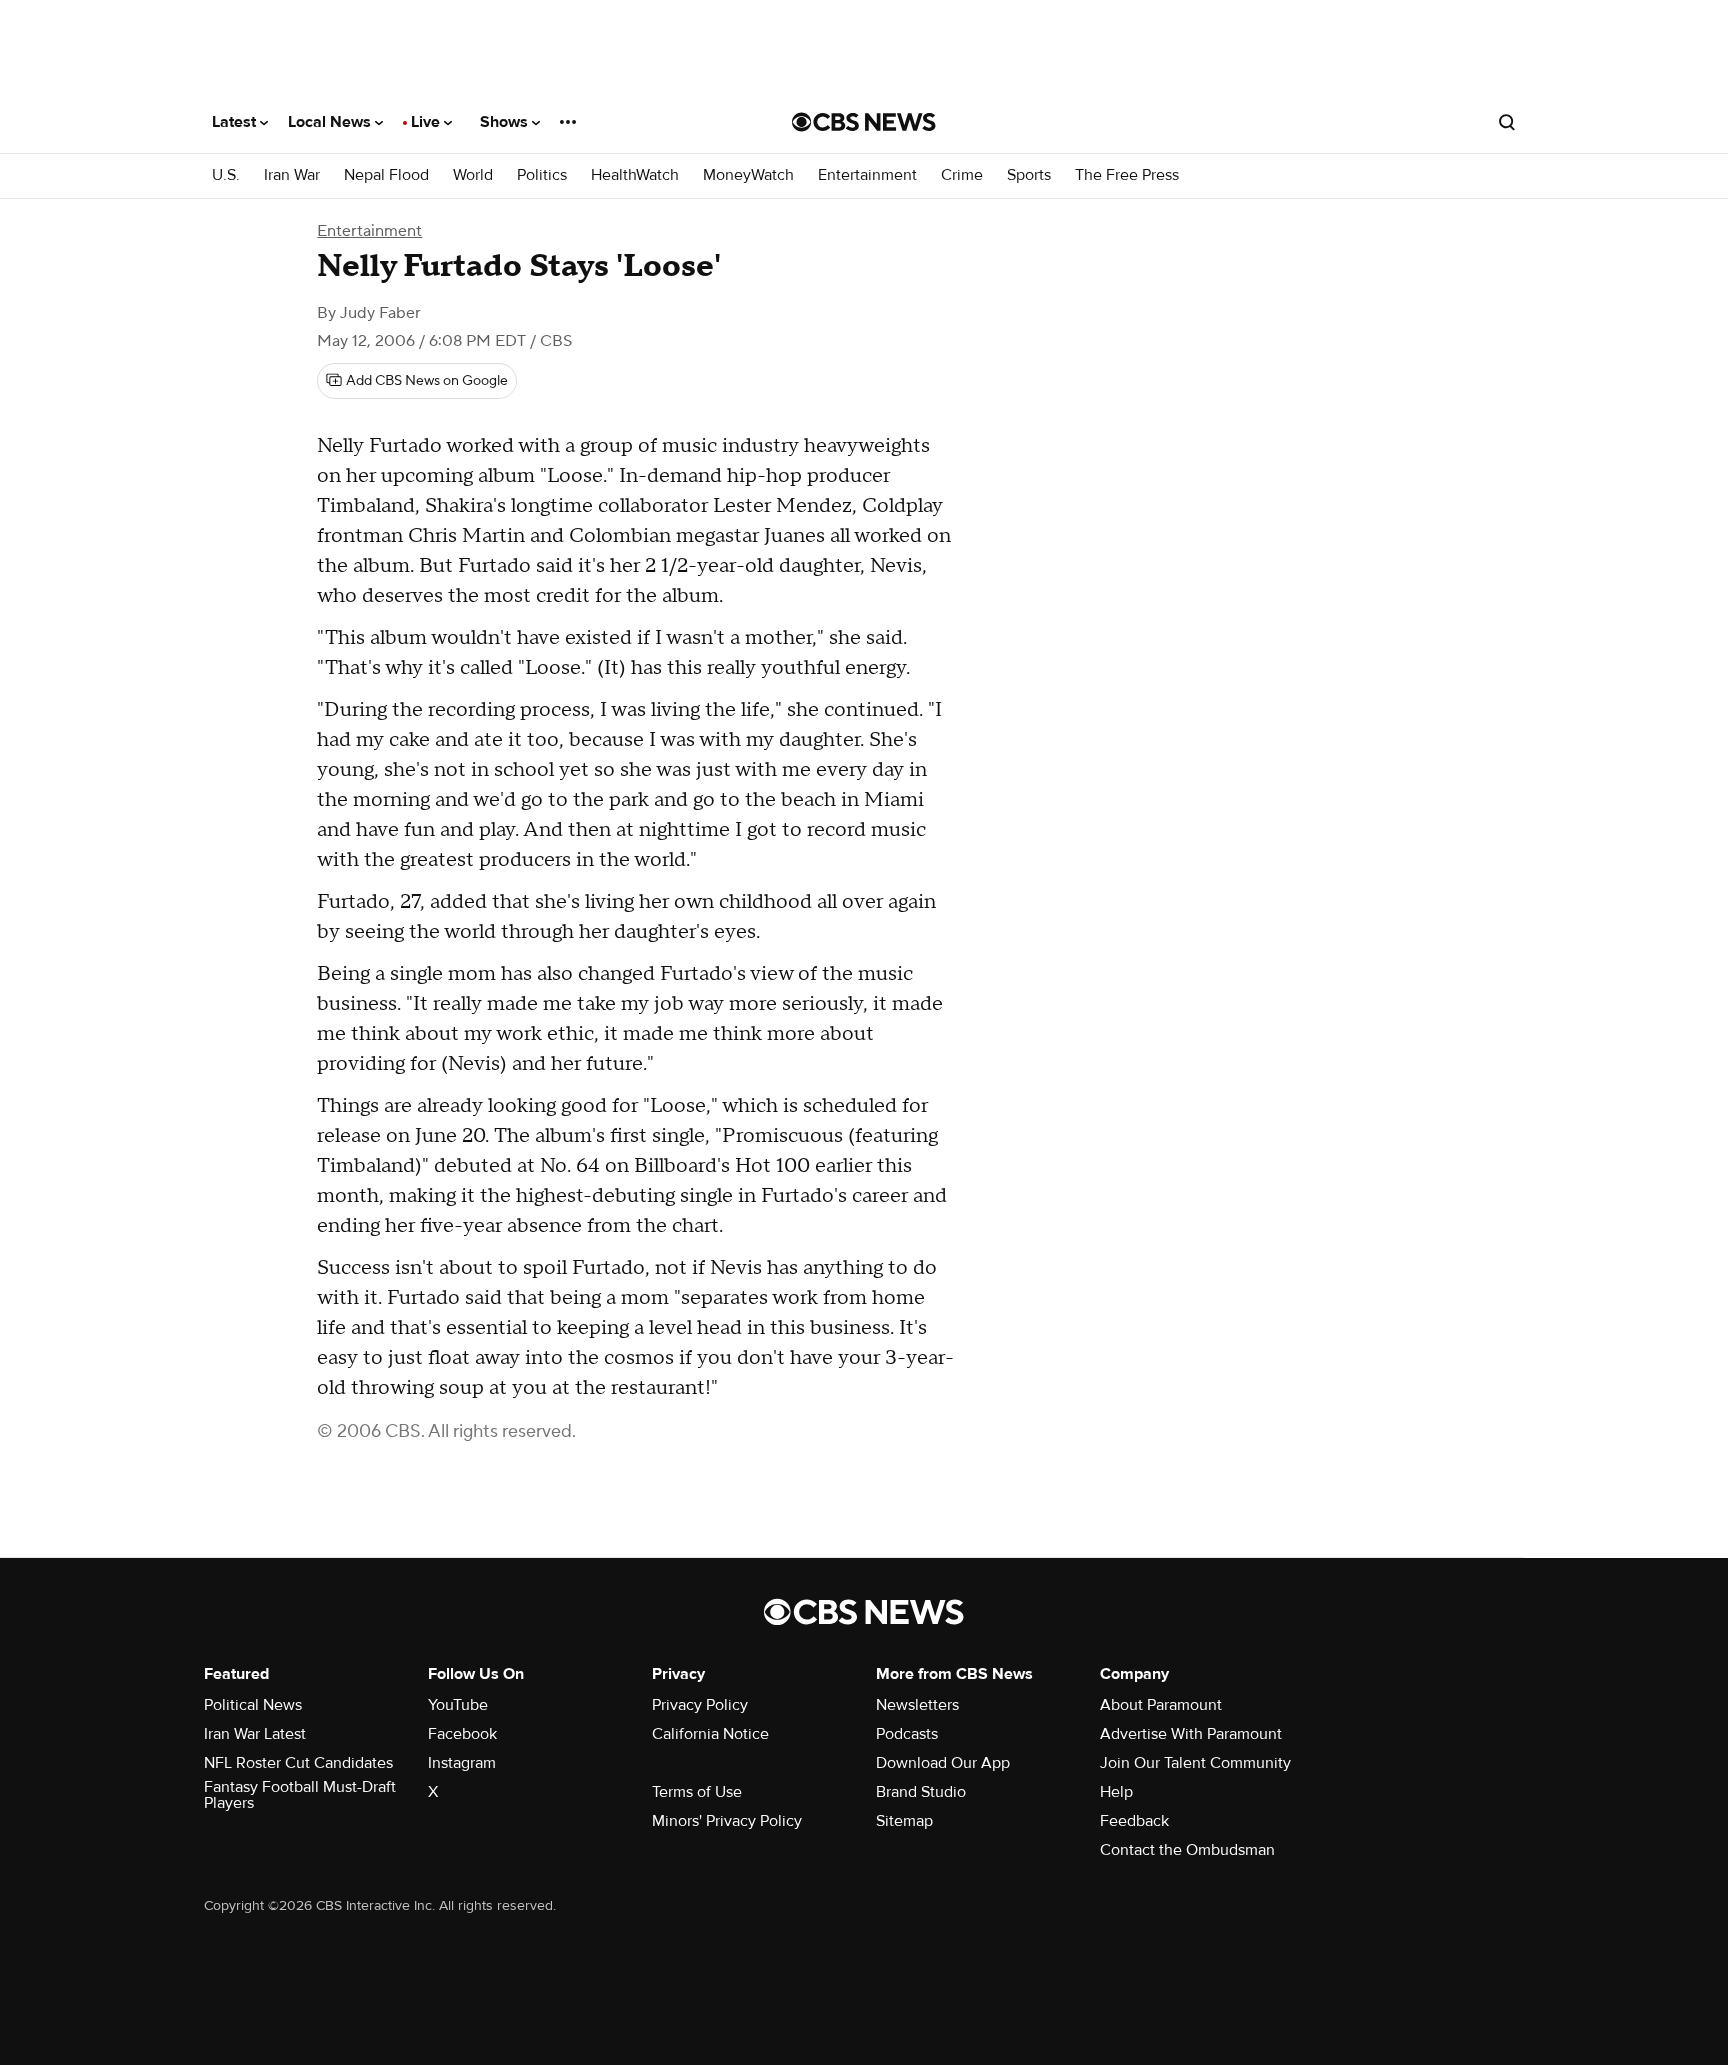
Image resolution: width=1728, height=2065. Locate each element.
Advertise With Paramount (1191, 1734)
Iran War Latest (255, 1734)
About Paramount (1161, 1705)
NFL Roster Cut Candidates (298, 1763)
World (473, 175)
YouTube (458, 1705)
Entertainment (867, 175)
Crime (962, 175)
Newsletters (917, 1705)
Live (427, 122)
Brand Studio (921, 1792)
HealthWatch (635, 175)
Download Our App (943, 1763)
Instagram (462, 1763)
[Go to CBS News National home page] (864, 122)
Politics (542, 175)
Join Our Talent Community (1195, 1763)
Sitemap (904, 1821)
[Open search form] (1507, 122)
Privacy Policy (700, 1705)
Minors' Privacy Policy (727, 1821)
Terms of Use (697, 1792)
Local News (331, 122)
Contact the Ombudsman (1187, 1850)
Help (1116, 1792)
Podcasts (907, 1734)
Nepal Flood (386, 175)
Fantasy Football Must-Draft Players (300, 1795)
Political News (253, 1705)
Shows (506, 122)
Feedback (1134, 1821)
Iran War (292, 175)
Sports (1029, 175)
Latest (236, 122)
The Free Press (1127, 175)
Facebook (462, 1734)
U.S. (226, 175)
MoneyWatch (748, 175)
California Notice (710, 1734)
